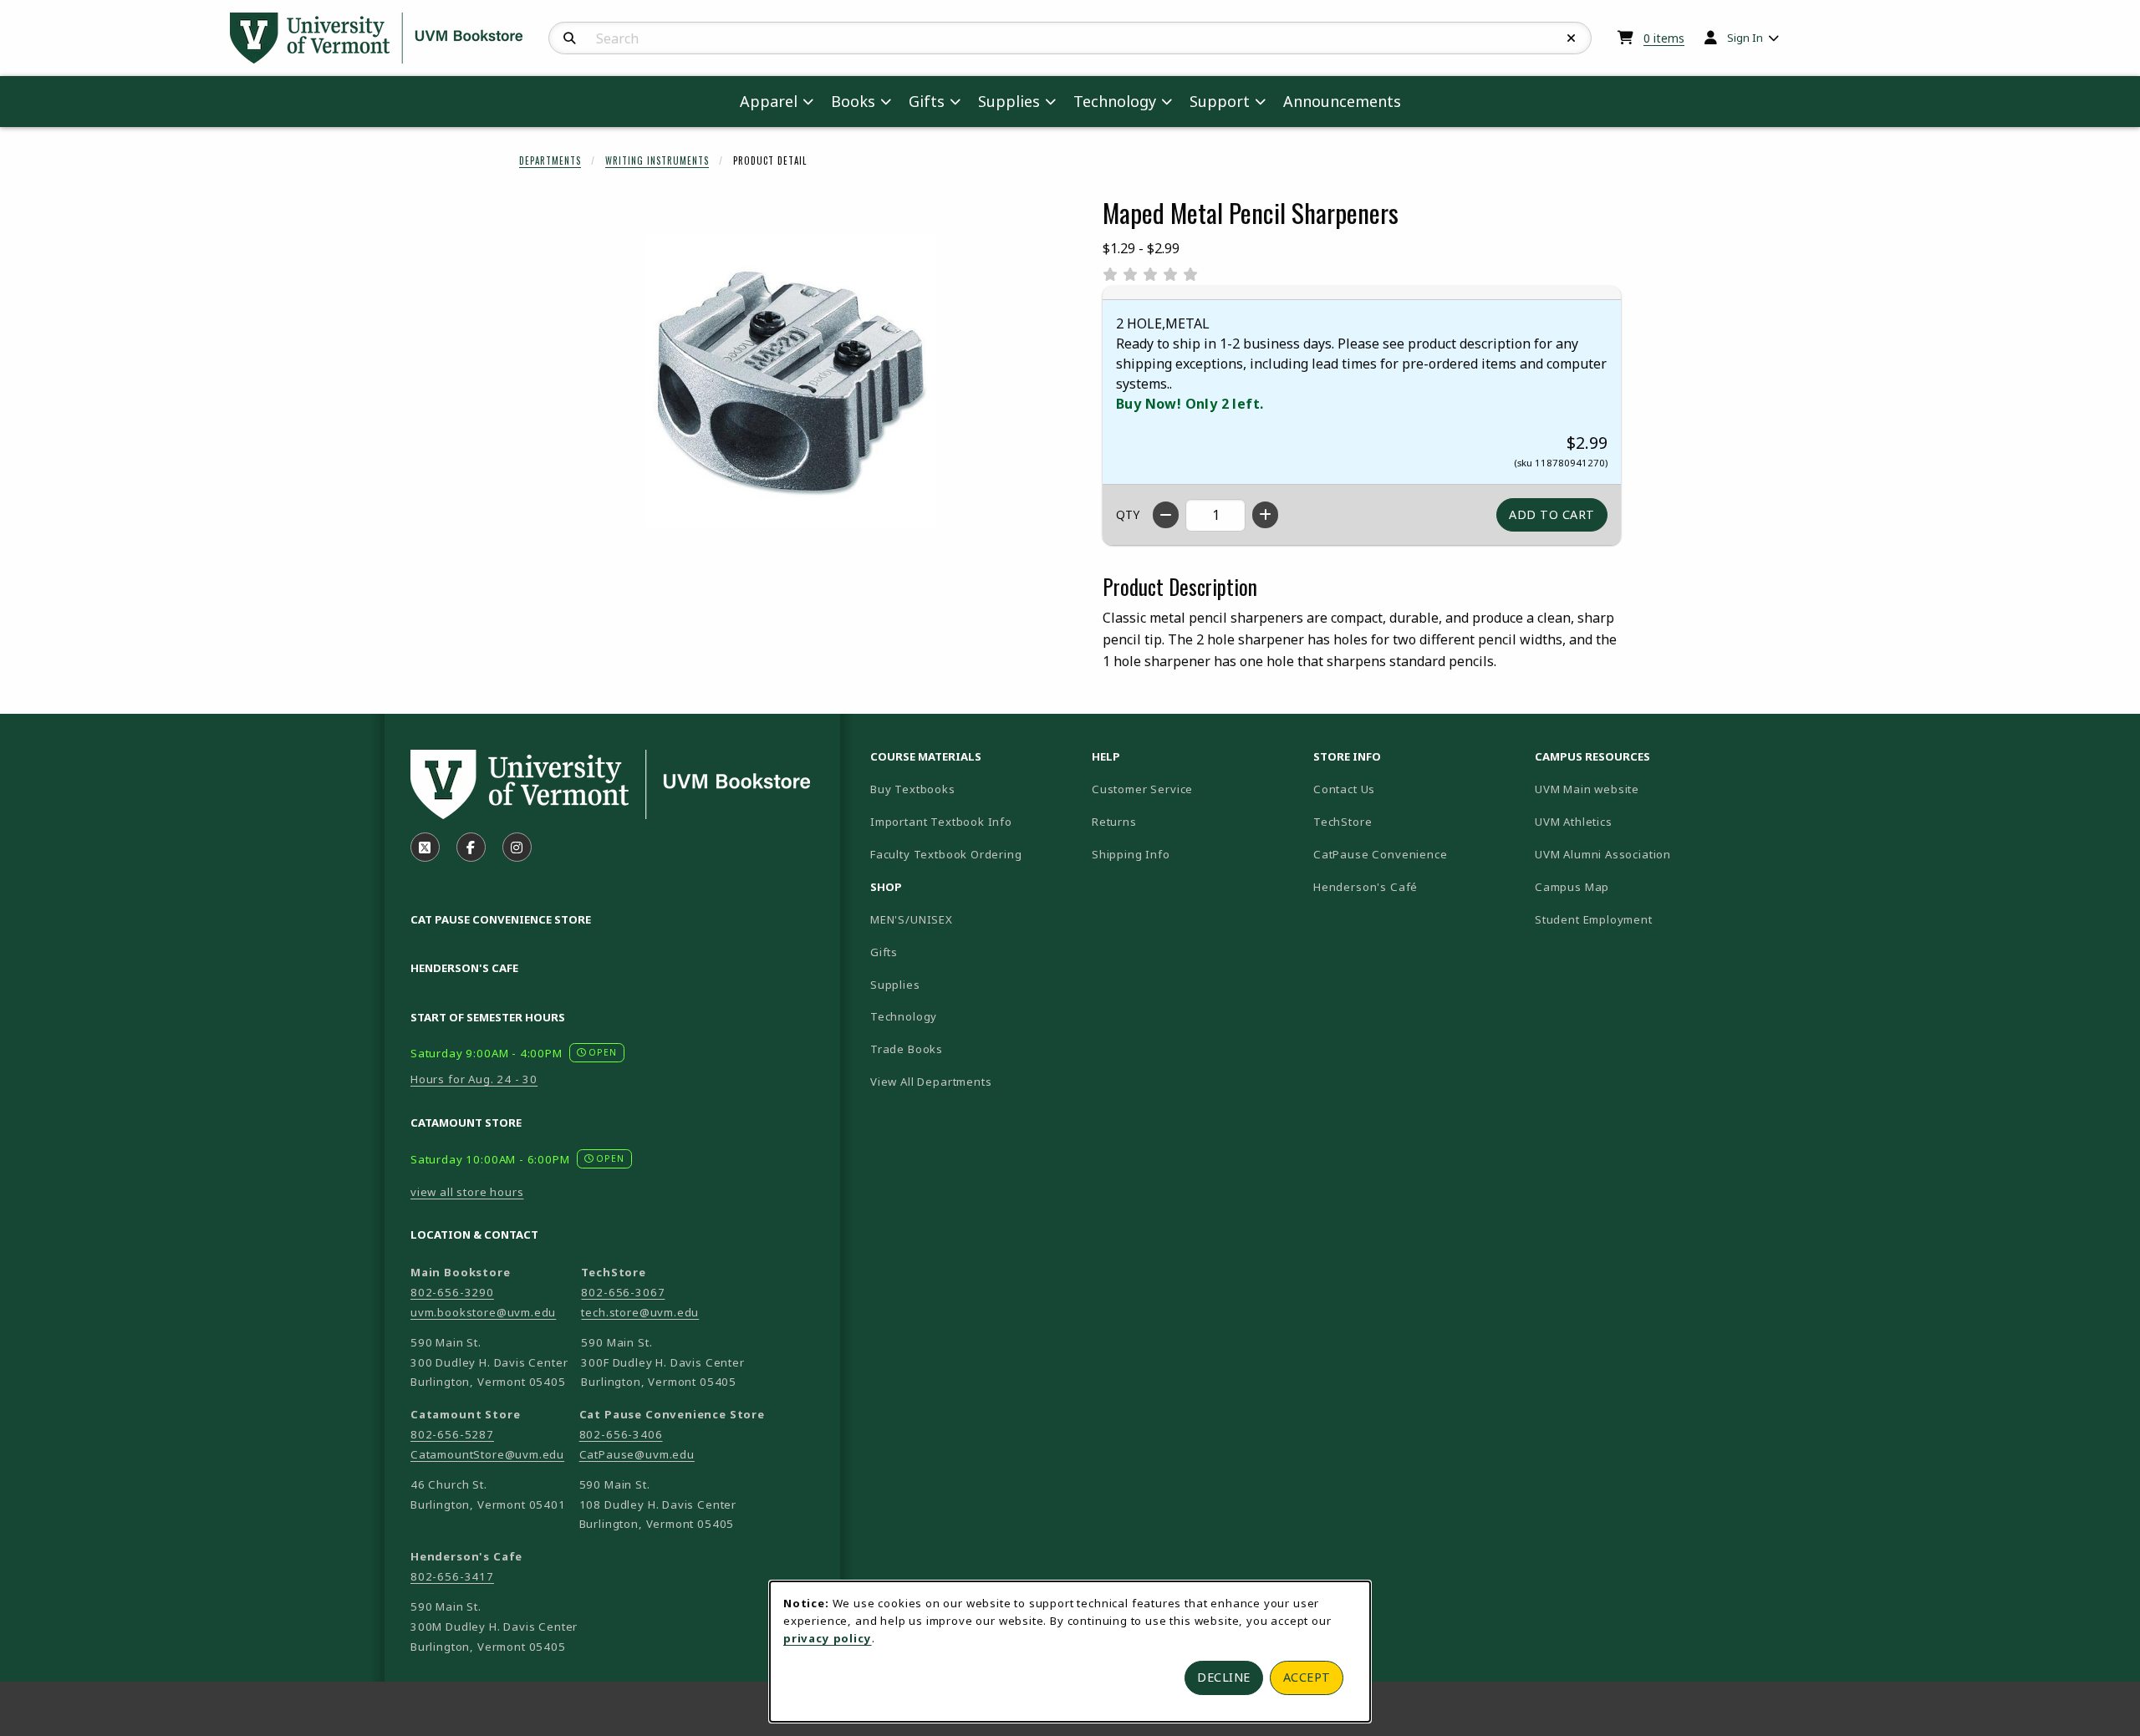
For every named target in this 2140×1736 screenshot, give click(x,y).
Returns (1114, 822)
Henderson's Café (1366, 887)
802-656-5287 (452, 1434)
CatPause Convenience (1381, 854)
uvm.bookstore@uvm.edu (483, 1312)
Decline (1224, 1677)
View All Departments (931, 1082)
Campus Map (1630, 886)
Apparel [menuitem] (769, 101)
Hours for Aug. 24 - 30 (474, 1079)
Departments (550, 160)
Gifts (884, 952)
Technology (904, 1016)
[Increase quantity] (1265, 515)
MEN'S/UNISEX (912, 919)
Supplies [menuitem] (1009, 101)
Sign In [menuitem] (1745, 38)
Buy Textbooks (913, 789)
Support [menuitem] (1220, 101)
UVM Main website (1639, 789)
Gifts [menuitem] (927, 101)
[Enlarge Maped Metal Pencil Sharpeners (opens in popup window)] (791, 381)
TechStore (1343, 822)
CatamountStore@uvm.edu (487, 1454)
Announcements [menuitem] (1342, 101)
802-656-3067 (623, 1292)
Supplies (895, 985)
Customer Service (1142, 789)
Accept (1307, 1677)
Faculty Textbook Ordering (946, 854)
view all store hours (467, 1192)
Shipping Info (1131, 854)
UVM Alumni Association (1639, 854)
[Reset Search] (1572, 38)
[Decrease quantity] (1166, 515)
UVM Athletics (1632, 821)
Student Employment (1639, 919)
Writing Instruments (657, 160)
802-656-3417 (452, 1576)
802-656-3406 (621, 1434)
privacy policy (828, 1638)
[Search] (570, 38)
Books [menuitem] (853, 101)
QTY (1128, 514)
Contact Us (1344, 789)
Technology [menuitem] (1115, 101)
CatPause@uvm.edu (637, 1454)
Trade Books (907, 1049)
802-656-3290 (452, 1292)
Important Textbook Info (941, 822)
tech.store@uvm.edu (640, 1312)
